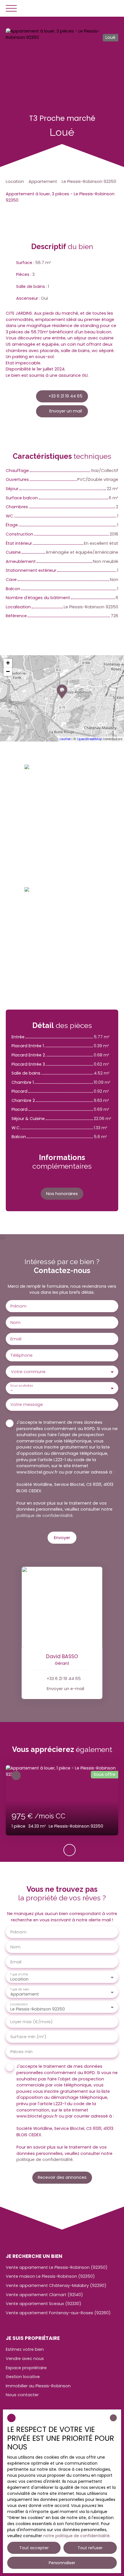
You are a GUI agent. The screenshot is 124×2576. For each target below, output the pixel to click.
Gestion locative (23, 2377)
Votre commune (28, 1372)
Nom (15, 1323)
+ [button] (8, 663)
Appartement (43, 181)
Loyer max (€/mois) (32, 2022)
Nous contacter (22, 2395)
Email (16, 1339)
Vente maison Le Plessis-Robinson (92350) (50, 2276)
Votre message (27, 1404)
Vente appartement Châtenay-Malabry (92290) (56, 2285)
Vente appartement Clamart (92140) (44, 2295)
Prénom (18, 1306)
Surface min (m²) (28, 2037)
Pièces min (21, 2052)
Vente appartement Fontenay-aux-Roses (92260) (58, 2313)
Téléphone (21, 1355)
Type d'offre (19, 1974)
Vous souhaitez (21, 1386)
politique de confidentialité (45, 1516)
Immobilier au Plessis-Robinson (38, 2386)
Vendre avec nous (25, 2359)
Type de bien (20, 1989)
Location (15, 181)
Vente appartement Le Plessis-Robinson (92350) (57, 2267)
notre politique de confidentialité (76, 2536)
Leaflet (65, 739)
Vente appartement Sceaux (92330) (44, 2304)
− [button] (8, 671)
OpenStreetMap (89, 739)
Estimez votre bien (25, 2349)
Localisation (19, 2004)
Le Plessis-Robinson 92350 (89, 181)
